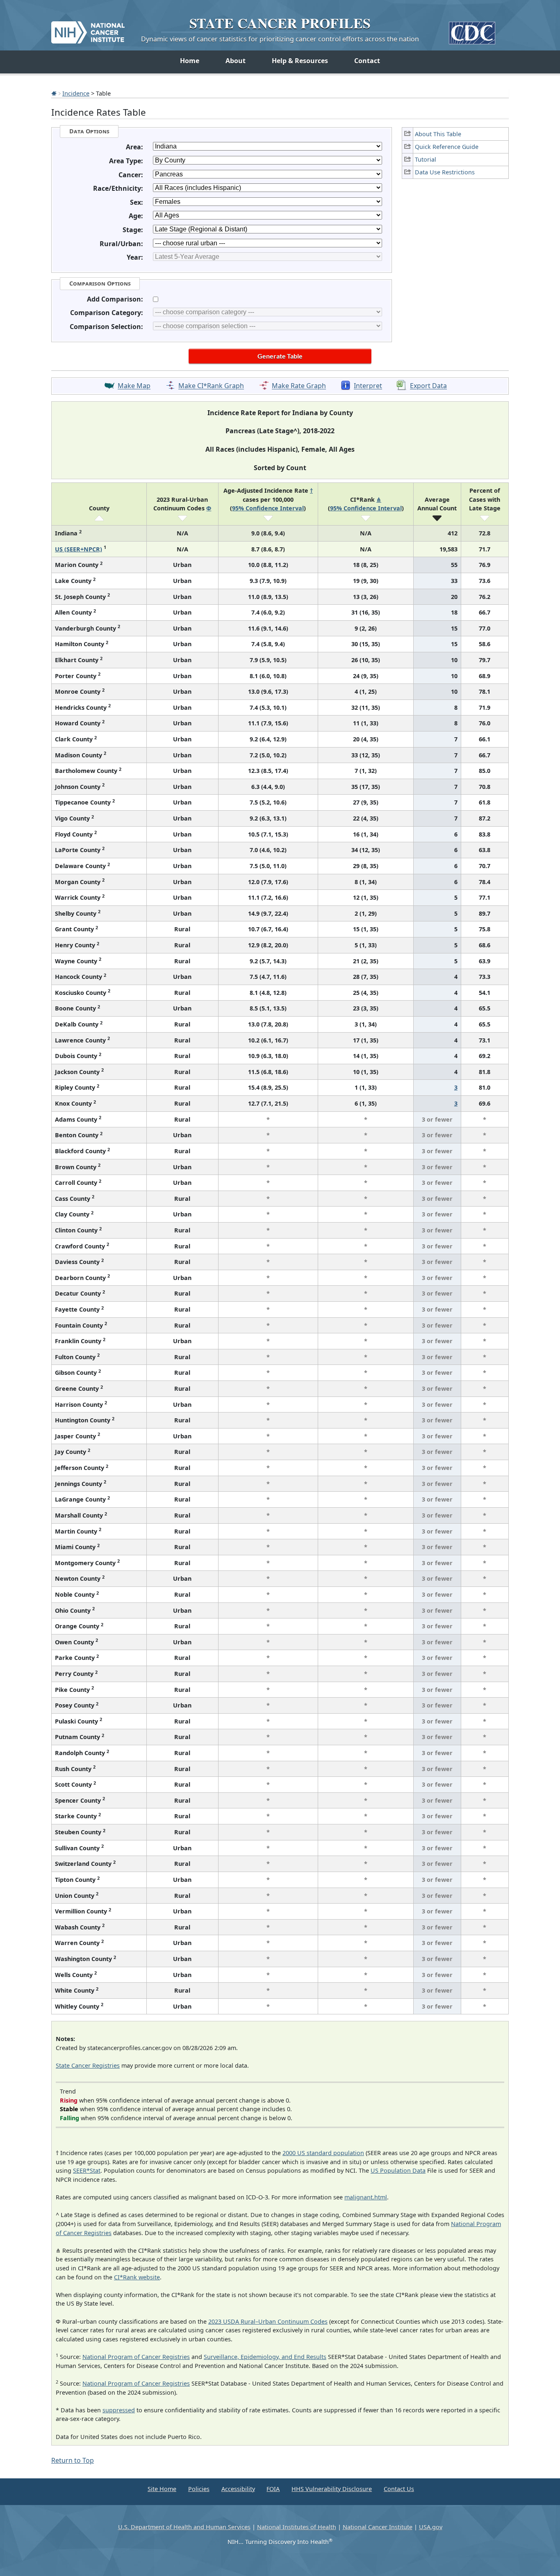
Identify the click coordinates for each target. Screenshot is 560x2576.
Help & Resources (300, 61)
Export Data (428, 386)
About (236, 61)
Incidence (76, 93)
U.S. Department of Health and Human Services (184, 2527)
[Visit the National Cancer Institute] (88, 29)
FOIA (273, 2489)
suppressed (119, 2410)
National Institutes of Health (297, 2527)
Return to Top (73, 2460)
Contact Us (399, 2489)
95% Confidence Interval (268, 508)
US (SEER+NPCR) (79, 549)
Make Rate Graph (299, 386)
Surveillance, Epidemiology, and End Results (265, 2357)
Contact (367, 61)
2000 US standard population (323, 2153)
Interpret (368, 386)
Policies (199, 2489)
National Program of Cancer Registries (136, 2357)
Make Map (134, 386)
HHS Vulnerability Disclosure (332, 2489)
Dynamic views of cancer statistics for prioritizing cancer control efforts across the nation (280, 39)
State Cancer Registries (88, 2065)
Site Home (162, 2489)
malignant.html (366, 2197)
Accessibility (238, 2489)
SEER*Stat (87, 2170)
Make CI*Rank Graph (211, 386)
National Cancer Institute (378, 2527)
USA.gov (431, 2527)
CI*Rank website (137, 2277)
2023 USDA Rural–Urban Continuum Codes (268, 2321)
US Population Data (398, 2170)
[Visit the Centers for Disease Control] (472, 30)
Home (190, 61)
